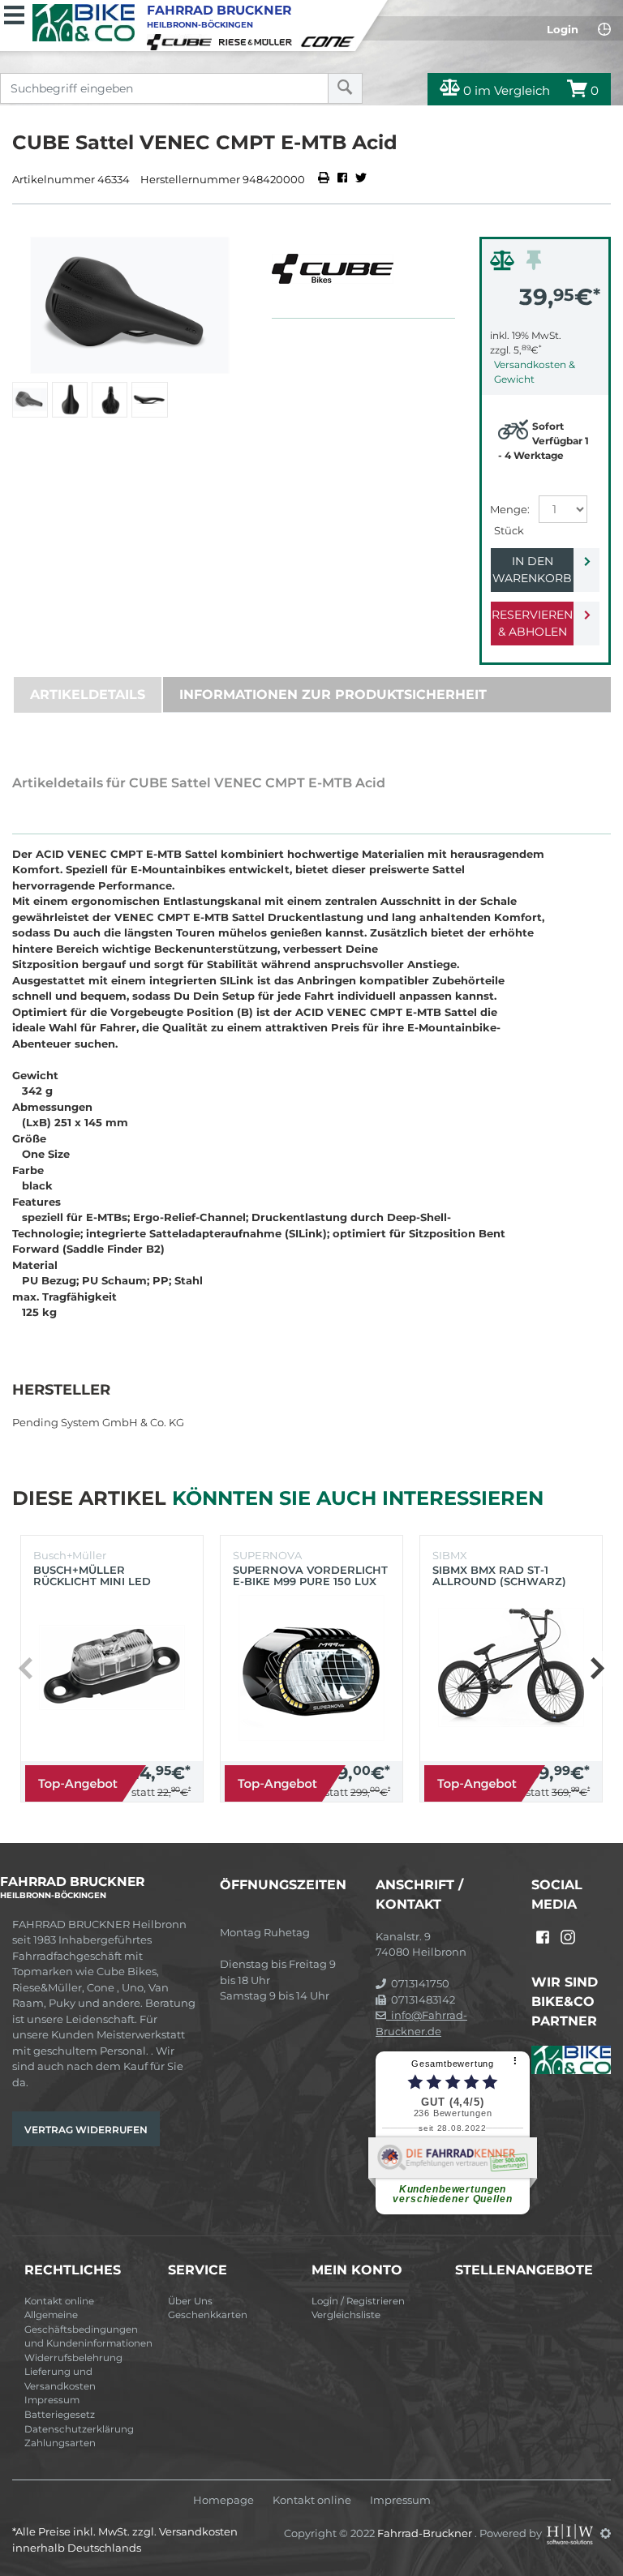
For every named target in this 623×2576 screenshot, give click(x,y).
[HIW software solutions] (571, 2533)
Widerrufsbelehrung (73, 2358)
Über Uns (190, 2301)
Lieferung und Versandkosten (60, 2379)
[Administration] (606, 2533)
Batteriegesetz (60, 2415)
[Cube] (182, 41)
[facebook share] (342, 179)
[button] (597, 1669)
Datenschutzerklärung (79, 2429)
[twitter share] (361, 179)
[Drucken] (325, 179)
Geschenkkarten (208, 2315)
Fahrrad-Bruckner (426, 2533)
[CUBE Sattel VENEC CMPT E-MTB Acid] (130, 305)
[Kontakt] (604, 29)
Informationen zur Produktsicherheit (333, 694)
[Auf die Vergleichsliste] (505, 264)
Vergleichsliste (346, 2315)
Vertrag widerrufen (86, 2130)
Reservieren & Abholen (532, 623)
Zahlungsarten (60, 2443)
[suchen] (345, 88)
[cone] (330, 41)
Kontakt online (59, 2301)
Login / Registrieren (358, 2301)
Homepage (223, 2500)
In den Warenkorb (532, 570)
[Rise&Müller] (258, 41)
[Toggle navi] (14, 13)
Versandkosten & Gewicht (535, 372)
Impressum (52, 2400)
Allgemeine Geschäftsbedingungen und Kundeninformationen (88, 2329)
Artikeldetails (88, 694)
